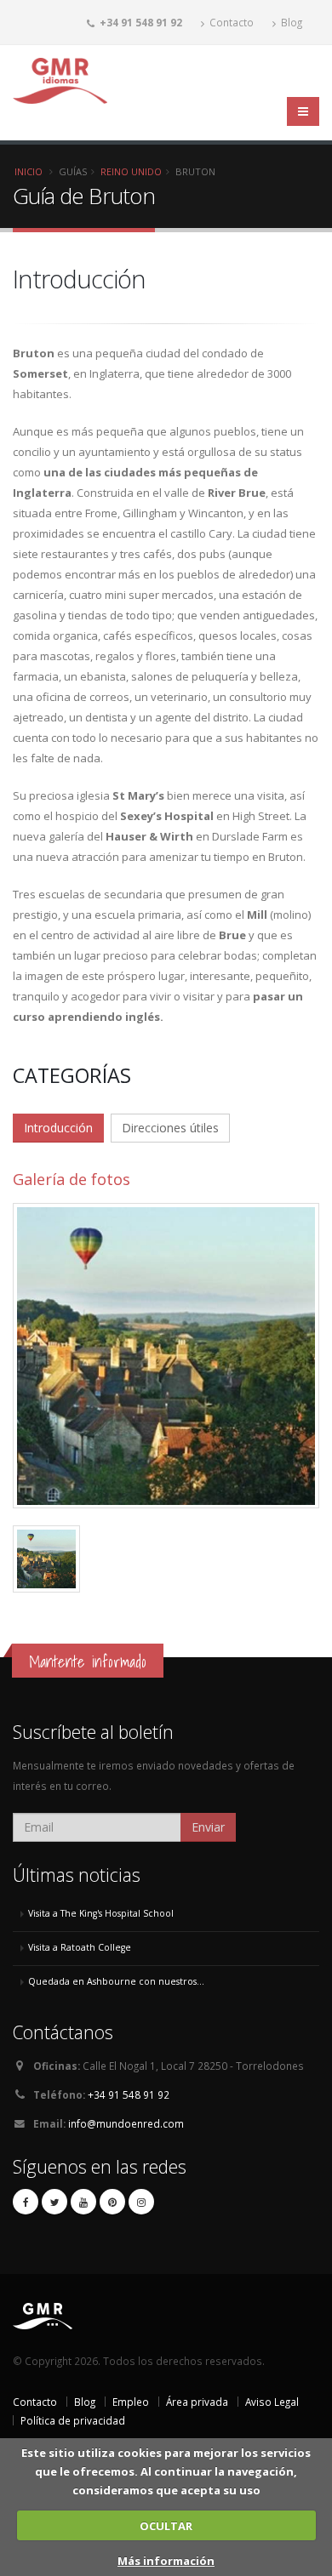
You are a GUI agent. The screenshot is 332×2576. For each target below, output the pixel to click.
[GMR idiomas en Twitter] (54, 2202)
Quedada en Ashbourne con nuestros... (116, 1981)
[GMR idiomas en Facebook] (26, 2202)
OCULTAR (166, 2526)
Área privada (197, 2402)
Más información (166, 2561)
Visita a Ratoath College (80, 1947)
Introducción (58, 1128)
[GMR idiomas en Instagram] (141, 2202)
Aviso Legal (272, 2402)
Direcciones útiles (170, 1128)
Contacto (230, 22)
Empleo (131, 2402)
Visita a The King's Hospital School (101, 1913)
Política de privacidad (73, 2420)
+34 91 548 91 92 (129, 2094)
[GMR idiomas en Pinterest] (112, 2202)
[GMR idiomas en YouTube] (83, 2202)
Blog (290, 22)
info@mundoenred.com (126, 2123)
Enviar (208, 1827)
